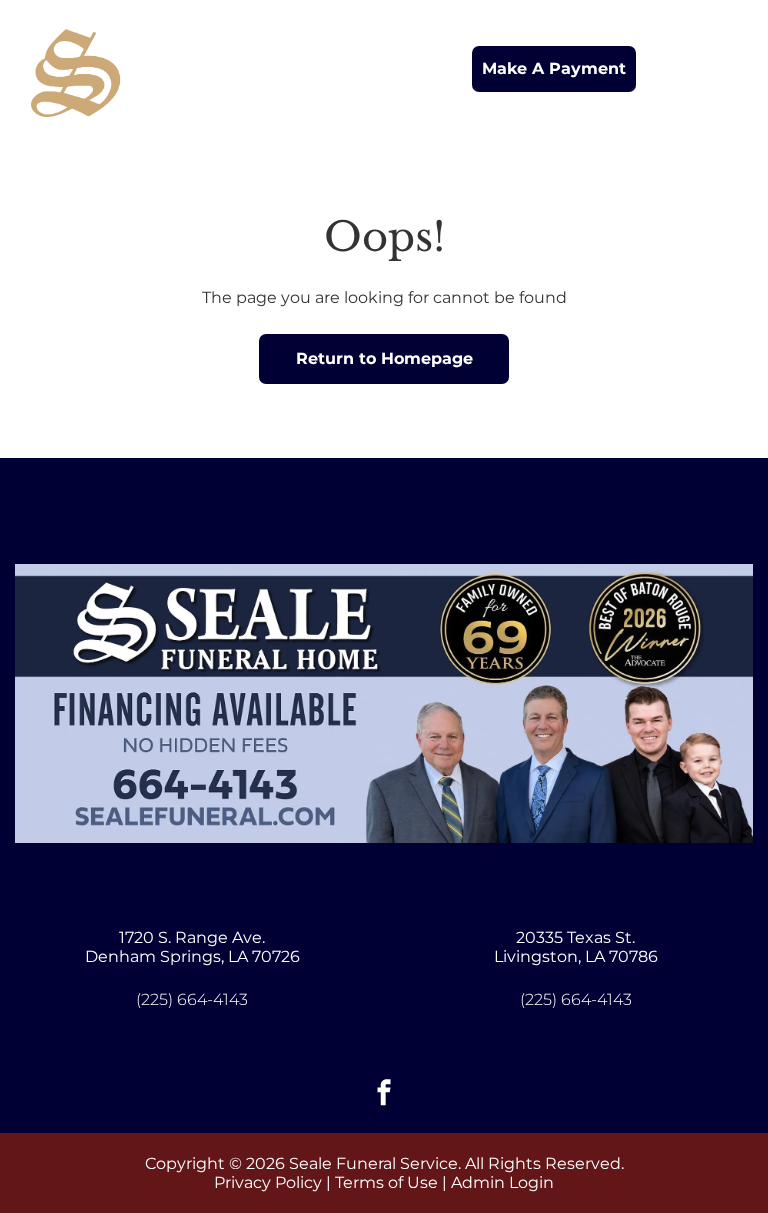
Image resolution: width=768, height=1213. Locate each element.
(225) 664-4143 (192, 999)
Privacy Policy (268, 1182)
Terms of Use (386, 1182)
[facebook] (384, 1094)
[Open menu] (722, 69)
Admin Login (502, 1182)
